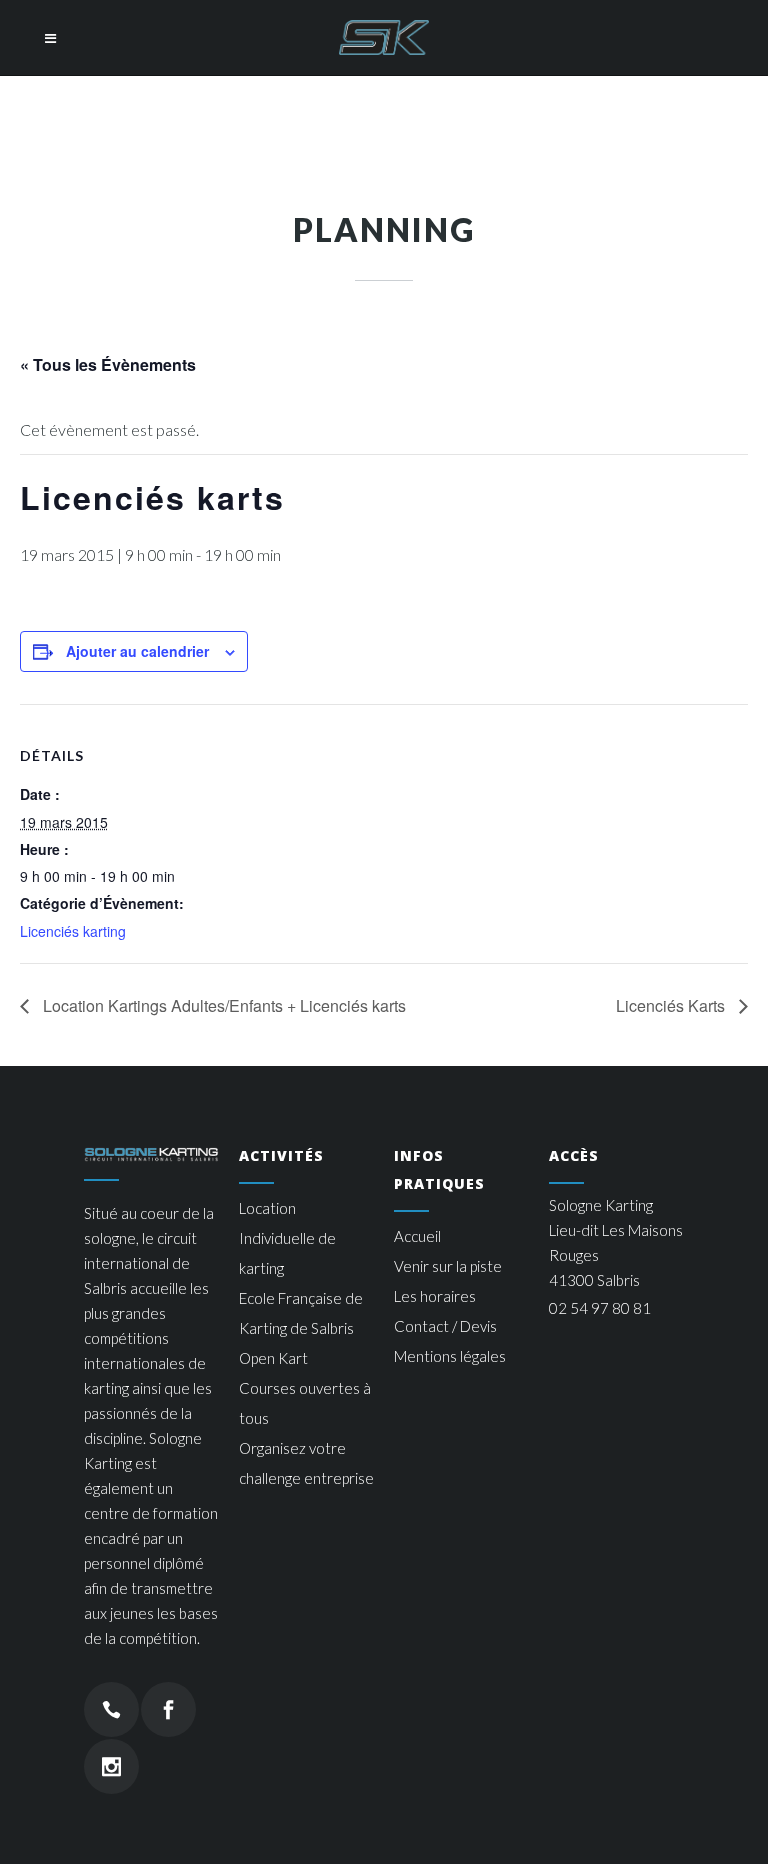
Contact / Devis (445, 1326)
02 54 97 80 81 (600, 1308)
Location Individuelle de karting (287, 1238)
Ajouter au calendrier (137, 651)
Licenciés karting (73, 931)
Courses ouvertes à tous (305, 1403)
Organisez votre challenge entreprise (306, 1463)
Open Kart (273, 1358)
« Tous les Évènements (108, 364)
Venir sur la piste (448, 1266)
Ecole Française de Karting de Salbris (301, 1313)
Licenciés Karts (672, 1005)
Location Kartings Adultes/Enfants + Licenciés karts (222, 1005)
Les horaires (435, 1296)
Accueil (417, 1236)
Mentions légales (450, 1356)
